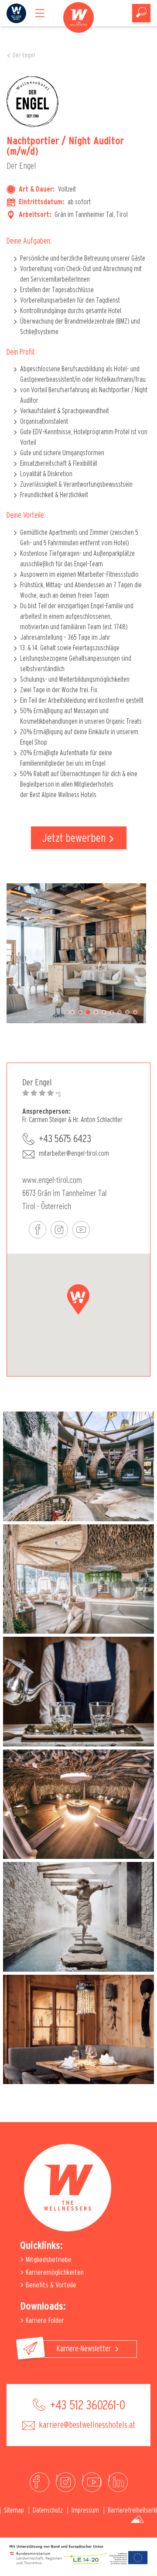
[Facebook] (39, 2482)
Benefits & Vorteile (50, 2285)
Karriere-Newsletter (85, 2349)
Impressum (85, 2510)
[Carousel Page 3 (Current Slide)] (88, 1012)
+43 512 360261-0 (86, 2405)
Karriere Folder (44, 2320)
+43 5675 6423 (65, 1139)
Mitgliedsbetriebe (48, 2260)
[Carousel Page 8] (127, 1012)
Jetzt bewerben (74, 838)
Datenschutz (48, 2510)
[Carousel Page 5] (104, 1012)
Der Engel (24, 56)
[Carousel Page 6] (112, 1012)
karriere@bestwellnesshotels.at (86, 2425)
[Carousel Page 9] (135, 1012)
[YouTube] (92, 2482)
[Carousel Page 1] (72, 1012)
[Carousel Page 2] (80, 1012)
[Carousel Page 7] (119, 1012)
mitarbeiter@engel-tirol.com (74, 1154)
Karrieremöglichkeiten (54, 2272)
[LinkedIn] (118, 2482)
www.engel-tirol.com (52, 1179)
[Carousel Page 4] (96, 1012)
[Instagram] (66, 2482)
